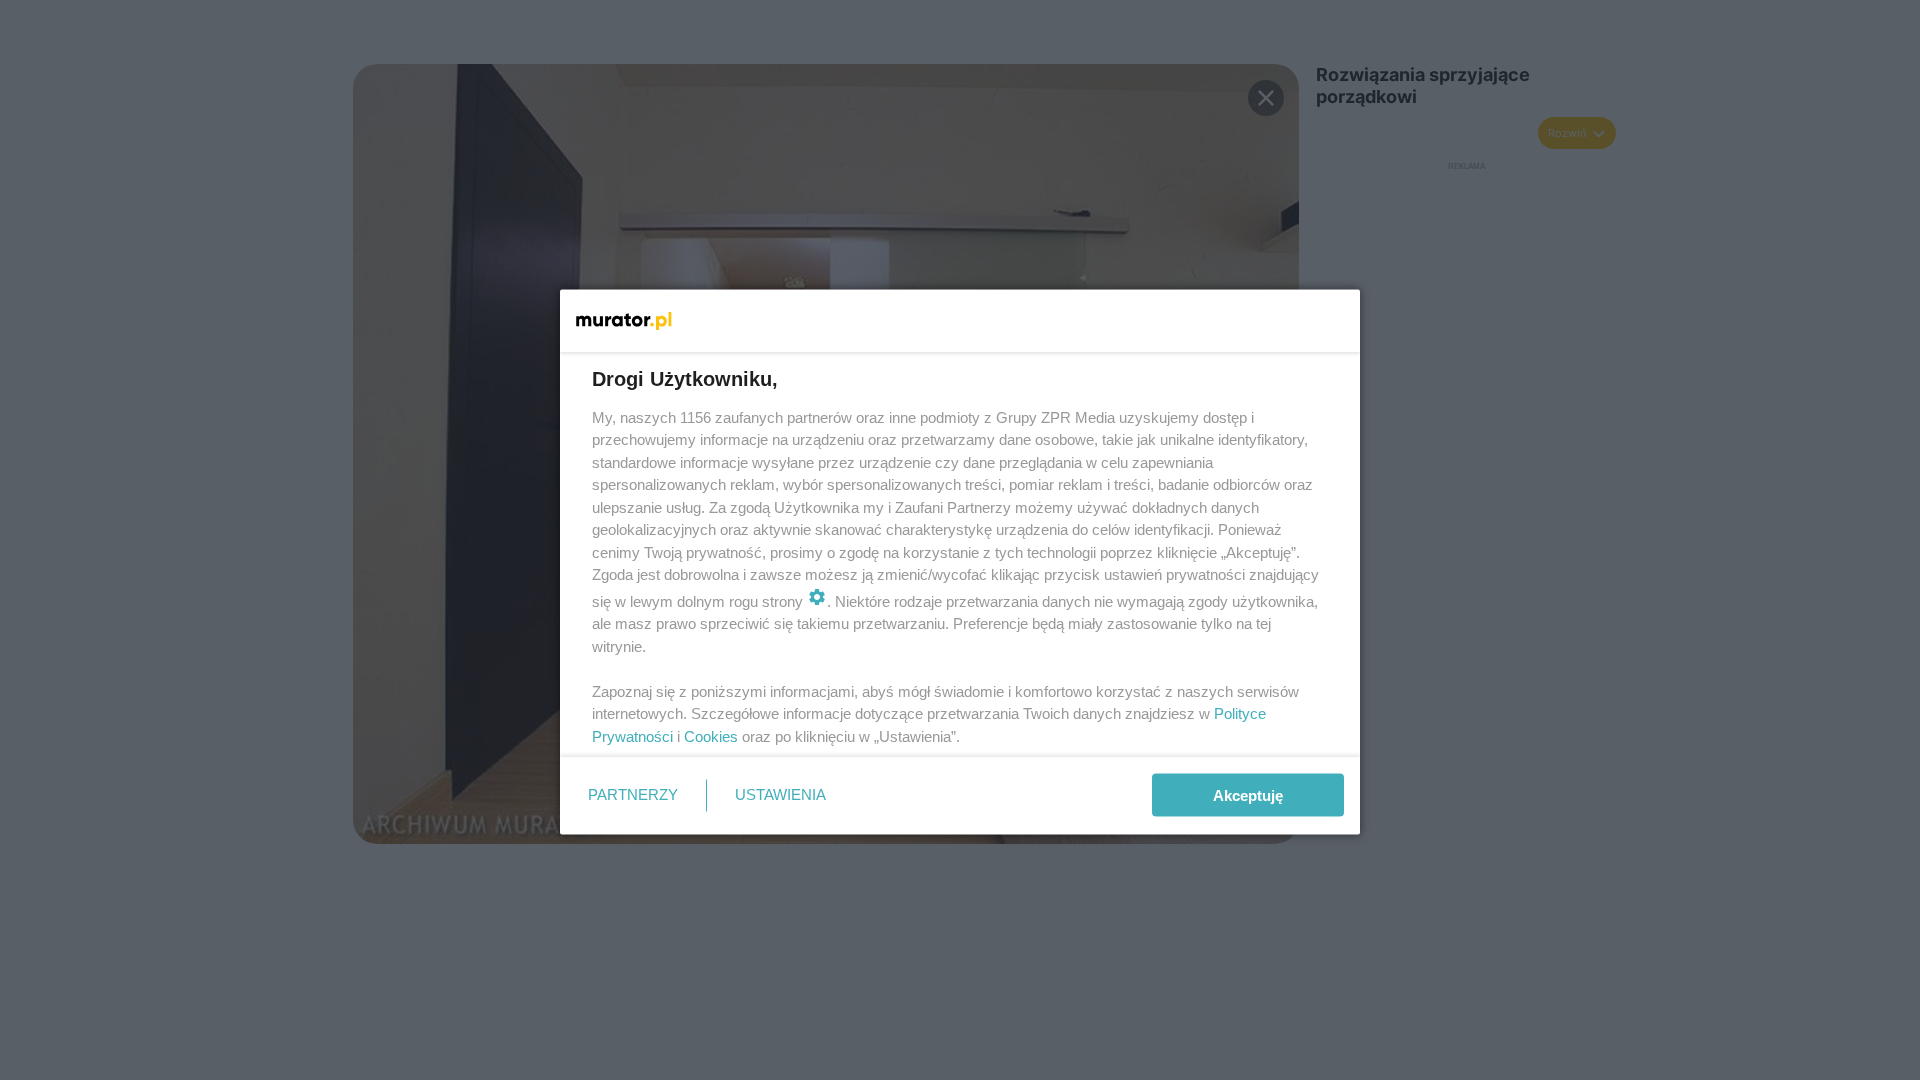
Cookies (711, 735)
